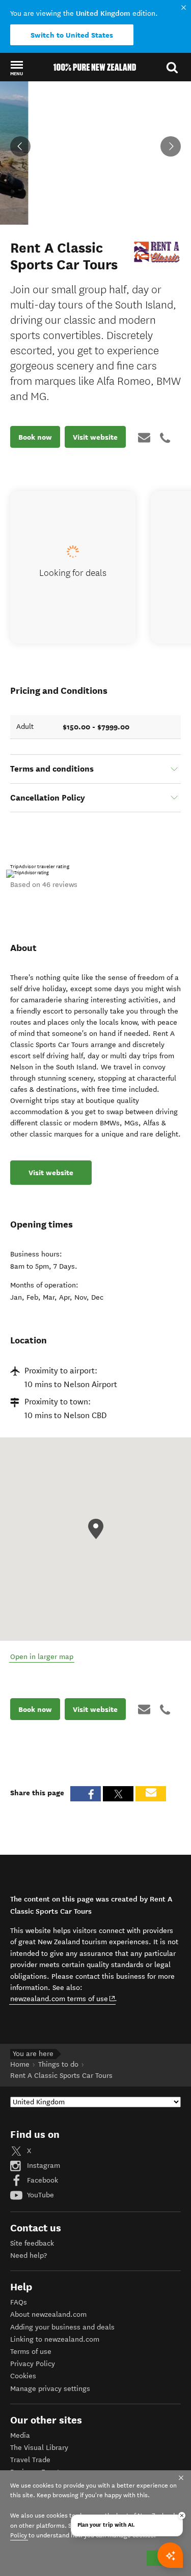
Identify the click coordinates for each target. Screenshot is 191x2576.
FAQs (19, 2302)
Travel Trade (30, 2460)
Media (20, 2435)
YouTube (39, 2195)
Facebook (42, 2180)
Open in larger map (42, 1657)
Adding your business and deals (62, 2327)
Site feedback (32, 2243)
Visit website (95, 437)
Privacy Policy (33, 2364)
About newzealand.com (48, 2314)
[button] (17, 68)
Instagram (43, 2166)
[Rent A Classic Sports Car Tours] (157, 252)
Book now (35, 437)
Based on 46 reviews (44, 885)
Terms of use (31, 2352)
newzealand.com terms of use (63, 1999)
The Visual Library (39, 2448)
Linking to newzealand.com (55, 2339)
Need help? (29, 2256)
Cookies (23, 2376)
